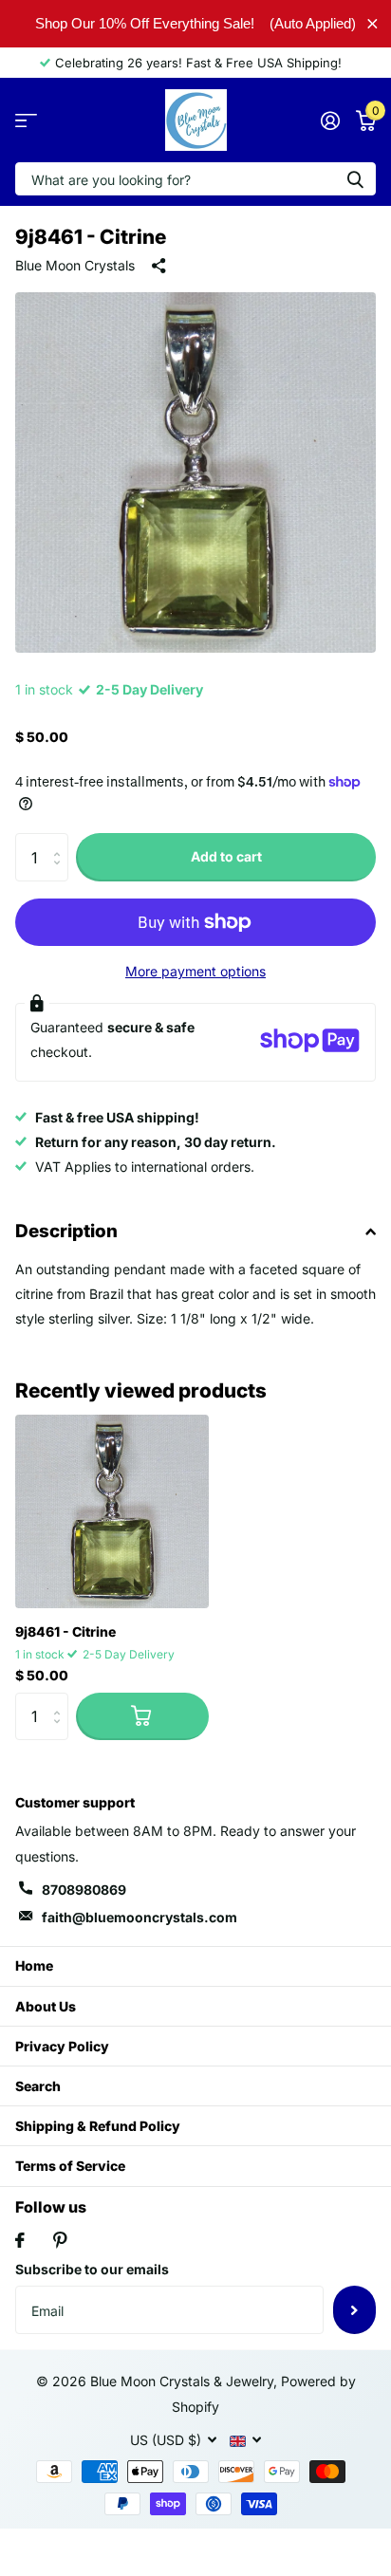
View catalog (26, 120)
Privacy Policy (62, 2046)
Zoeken (355, 179)
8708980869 (84, 1890)
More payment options (195, 971)
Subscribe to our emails (92, 2269)
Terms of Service (70, 2166)
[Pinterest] (60, 2240)
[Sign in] (330, 120)
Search (38, 2086)
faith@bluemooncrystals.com (140, 1917)
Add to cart (226, 856)
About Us (46, 2006)
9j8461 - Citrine (65, 1631)
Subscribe (354, 2309)
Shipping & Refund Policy (98, 2126)
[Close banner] (372, 23)
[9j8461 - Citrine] (112, 1511)
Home (34, 1965)
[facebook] (20, 2240)
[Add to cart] (142, 1716)
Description (66, 1231)
